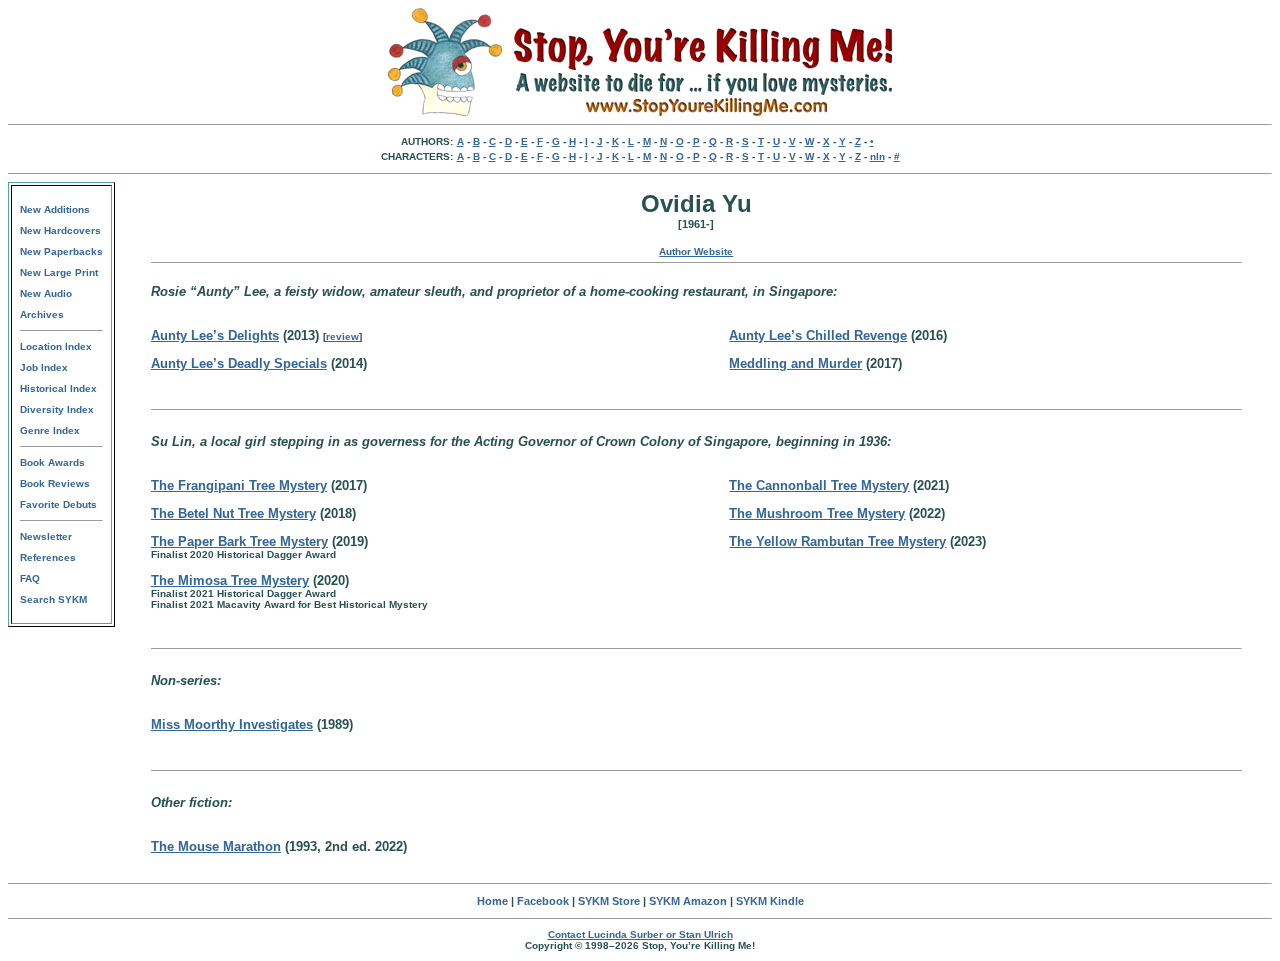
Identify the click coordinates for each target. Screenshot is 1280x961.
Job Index (44, 367)
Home (492, 901)
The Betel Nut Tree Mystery (233, 513)
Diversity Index (57, 409)
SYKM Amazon (688, 901)
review (342, 336)
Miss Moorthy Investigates (232, 724)
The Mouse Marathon (216, 846)
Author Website (696, 251)
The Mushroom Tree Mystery (817, 513)
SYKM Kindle (770, 901)
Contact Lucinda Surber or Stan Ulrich (640, 934)
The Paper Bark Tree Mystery (239, 541)
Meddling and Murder (795, 363)
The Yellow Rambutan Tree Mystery (837, 541)
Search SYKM (53, 599)
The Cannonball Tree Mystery (819, 485)
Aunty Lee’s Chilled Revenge (818, 335)
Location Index (56, 346)
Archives (42, 314)
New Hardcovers (60, 230)
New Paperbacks (61, 251)
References (48, 557)
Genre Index (50, 430)
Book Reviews (55, 483)
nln (877, 156)
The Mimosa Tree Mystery (230, 580)
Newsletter (46, 536)
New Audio (46, 293)
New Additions (55, 209)
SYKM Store (609, 901)
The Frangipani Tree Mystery (239, 485)
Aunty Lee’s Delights (215, 335)
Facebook (543, 901)
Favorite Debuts (58, 504)
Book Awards (52, 462)
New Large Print (59, 272)
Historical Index (58, 388)
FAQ (30, 578)
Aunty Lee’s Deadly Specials (239, 363)
